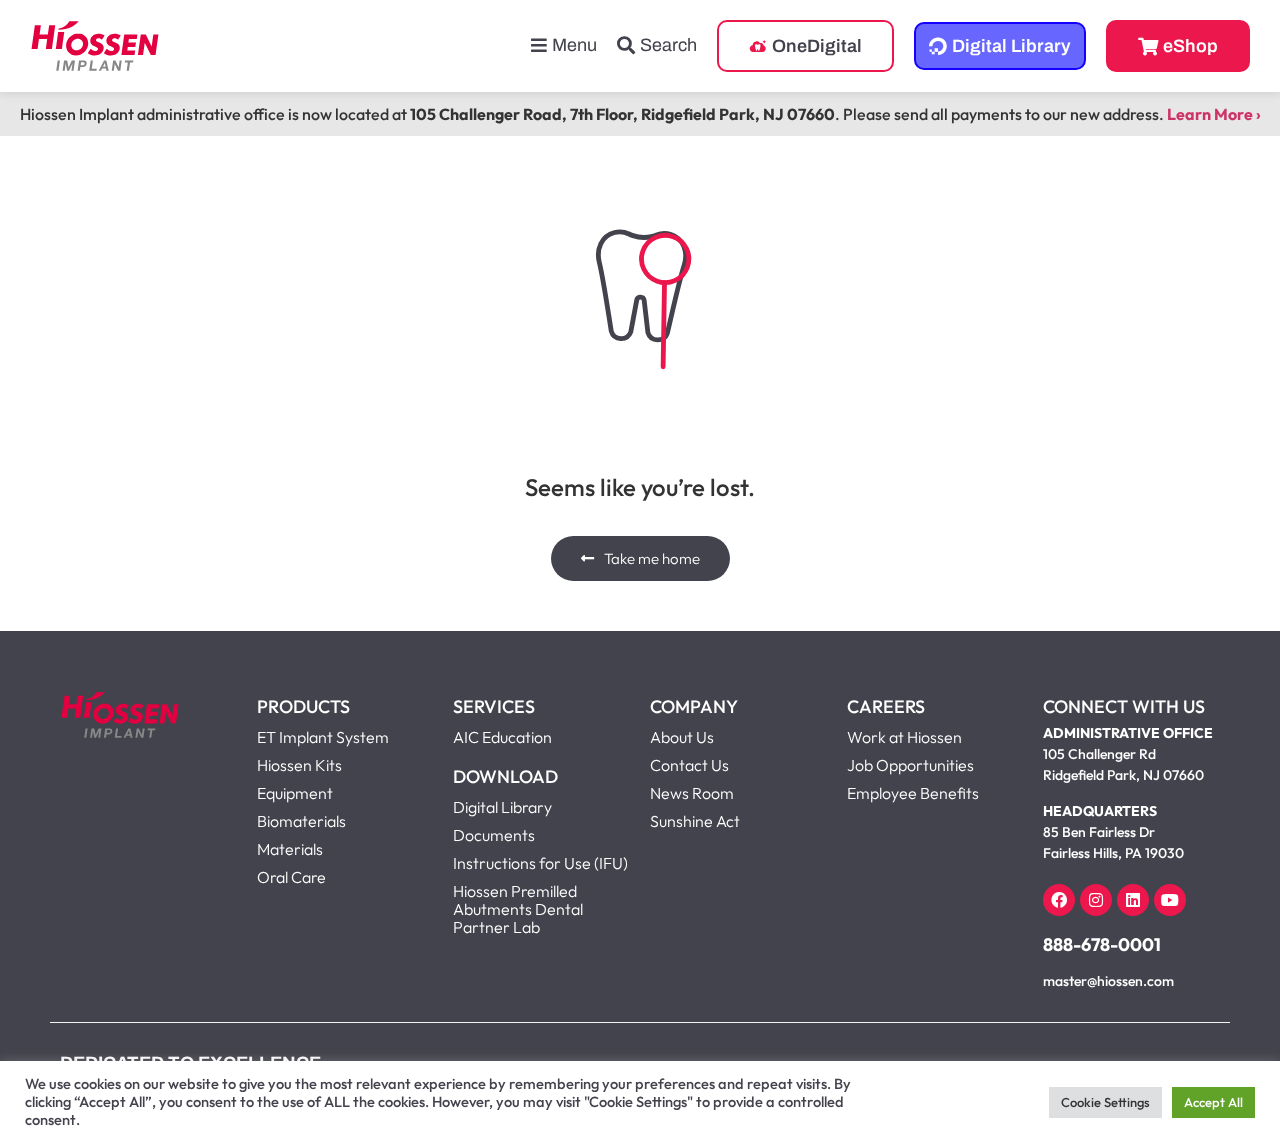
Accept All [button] (1213, 1102)
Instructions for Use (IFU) (540, 863)
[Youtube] (1170, 900)
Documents (494, 835)
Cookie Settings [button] (1105, 1102)
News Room (692, 793)
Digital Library (502, 807)
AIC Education (502, 737)
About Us (682, 737)
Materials (290, 849)
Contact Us (689, 765)
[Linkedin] (1133, 900)
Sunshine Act (695, 821)
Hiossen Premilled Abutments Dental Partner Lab (518, 909)
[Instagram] (1096, 900)
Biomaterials (301, 821)
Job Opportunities (910, 765)
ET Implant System (323, 737)
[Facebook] (1059, 900)
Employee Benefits (913, 793)
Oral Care (291, 877)
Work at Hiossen (904, 737)
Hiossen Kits (299, 765)
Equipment (295, 793)
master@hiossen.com (1108, 981)
